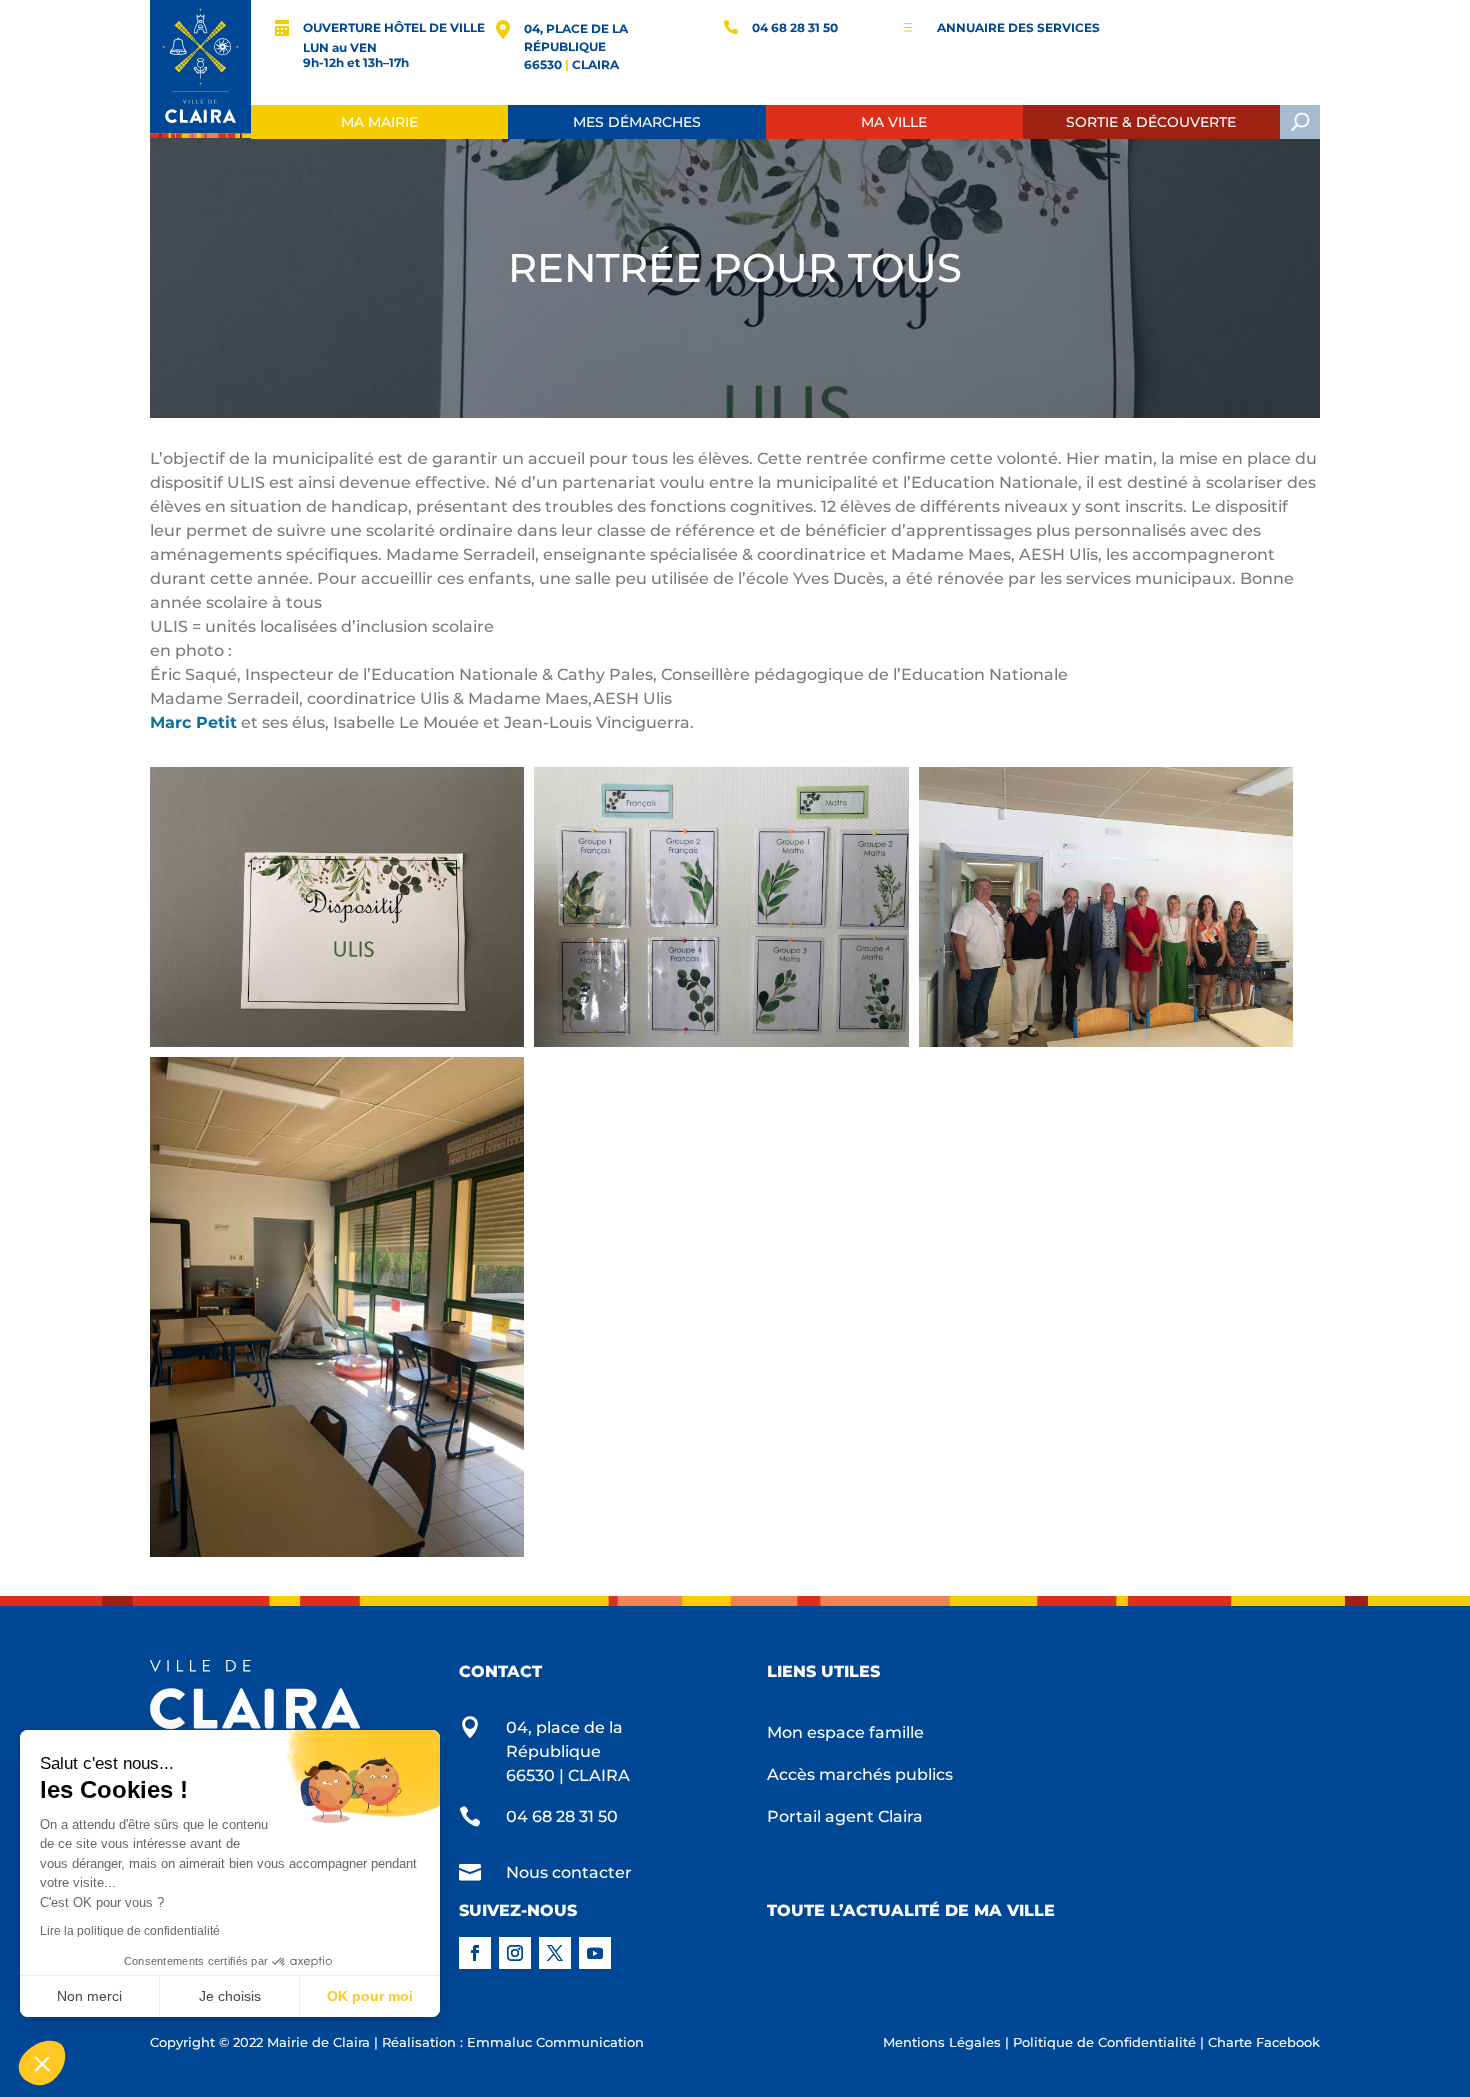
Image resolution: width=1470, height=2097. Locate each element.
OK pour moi (370, 1996)
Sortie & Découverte (1151, 122)
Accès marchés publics (860, 1776)
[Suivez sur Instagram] (515, 1953)
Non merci (89, 1996)
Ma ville (894, 122)
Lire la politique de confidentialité (130, 1931)
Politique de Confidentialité (1104, 2042)
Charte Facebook (1264, 2042)
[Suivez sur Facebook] (475, 1953)
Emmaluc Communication (555, 2042)
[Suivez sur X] (555, 1953)
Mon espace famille (845, 1734)
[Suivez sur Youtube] (595, 1953)
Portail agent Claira (845, 1818)
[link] (193, 722)
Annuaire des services (1018, 27)
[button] (42, 2063)
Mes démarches (637, 122)
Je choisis (230, 1996)
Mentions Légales (942, 2042)
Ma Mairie (379, 122)
